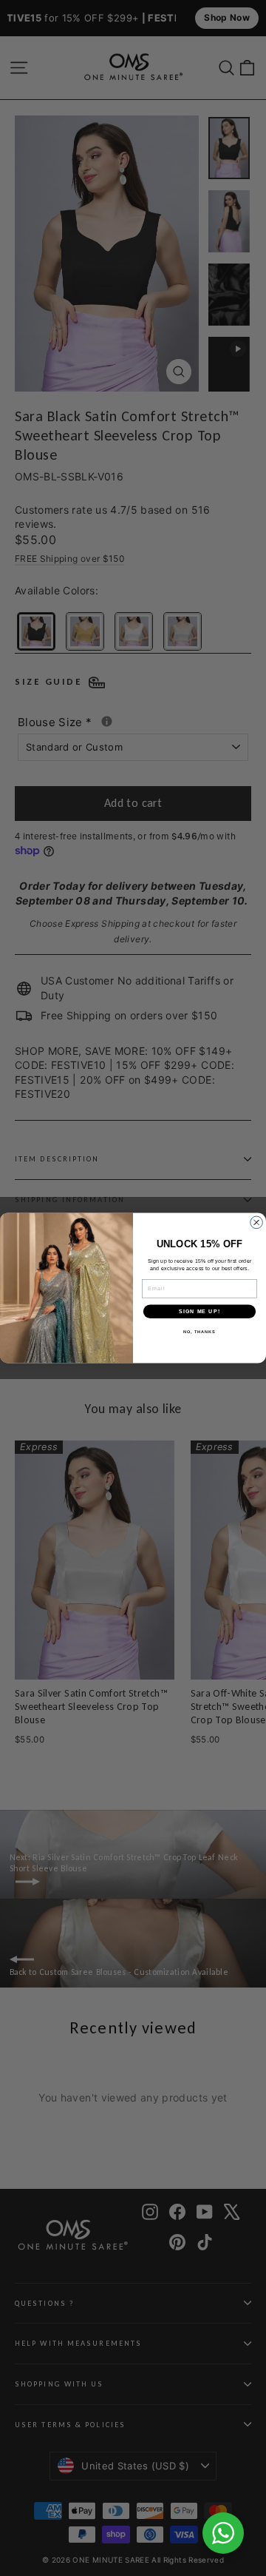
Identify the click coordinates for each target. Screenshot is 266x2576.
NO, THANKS (199, 1332)
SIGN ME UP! (199, 1312)
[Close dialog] (257, 1222)
